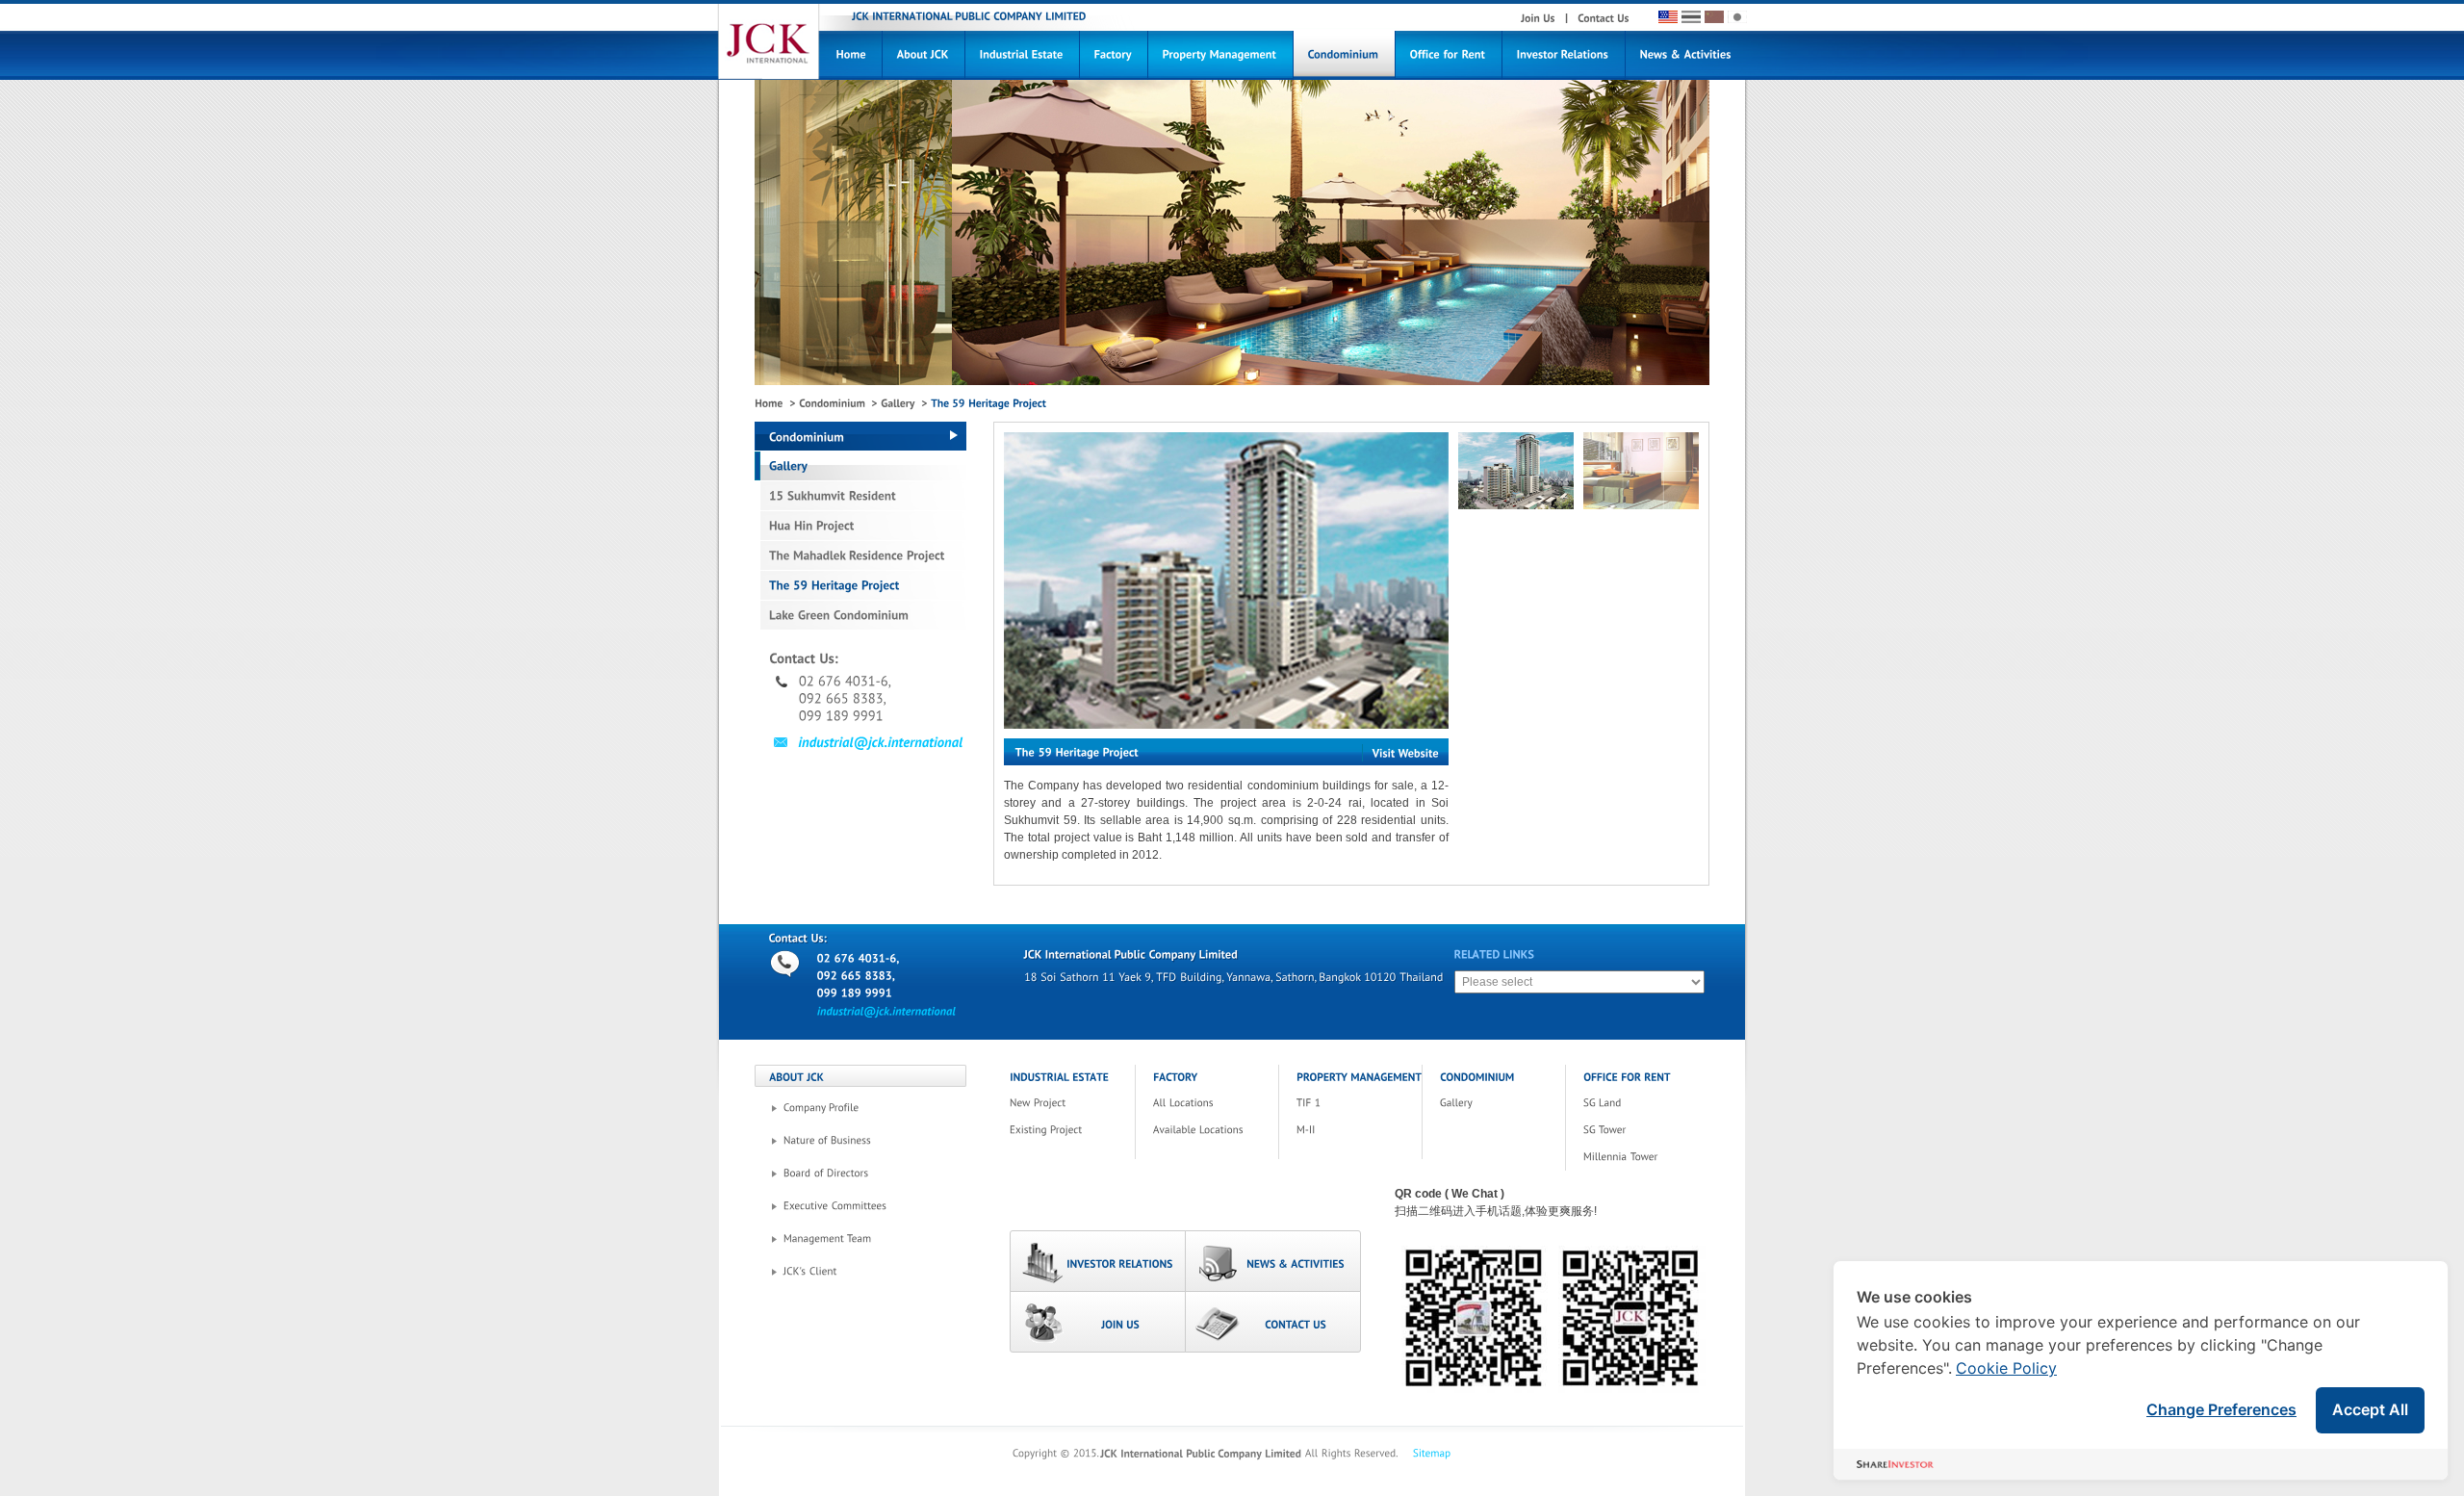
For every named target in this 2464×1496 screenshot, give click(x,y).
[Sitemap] (1432, 1454)
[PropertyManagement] (1220, 55)
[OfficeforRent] (1449, 55)
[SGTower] (1653, 1130)
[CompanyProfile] (875, 1108)
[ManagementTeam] (875, 1239)
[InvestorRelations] (1564, 55)
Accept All (2370, 1409)
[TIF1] (1366, 1103)
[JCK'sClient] (875, 1272)
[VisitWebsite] (1405, 753)
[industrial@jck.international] (868, 742)
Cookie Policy (2006, 1368)
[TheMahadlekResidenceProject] (860, 555)
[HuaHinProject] (860, 526)
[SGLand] (1653, 1103)
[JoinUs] (1538, 17)
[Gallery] (898, 403)
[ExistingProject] (1079, 1130)
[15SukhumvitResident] (860, 496)
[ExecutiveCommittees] (875, 1206)
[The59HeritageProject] (860, 585)
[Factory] (1114, 55)
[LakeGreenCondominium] (860, 615)
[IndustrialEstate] (1022, 55)
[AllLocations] (1223, 1103)
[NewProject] (1079, 1103)
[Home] (852, 55)
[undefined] (1226, 580)
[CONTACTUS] (1273, 1322)
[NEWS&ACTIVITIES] (1273, 1261)
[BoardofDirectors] (875, 1174)
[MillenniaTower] (1653, 1157)
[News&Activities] (1686, 55)
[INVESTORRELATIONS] (1098, 1261)
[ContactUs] (1604, 17)
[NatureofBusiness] (875, 1141)
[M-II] (1366, 1130)
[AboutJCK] (924, 55)
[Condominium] (1344, 55)
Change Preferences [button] (2221, 1409)
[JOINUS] (1098, 1322)
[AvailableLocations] (1223, 1130)
